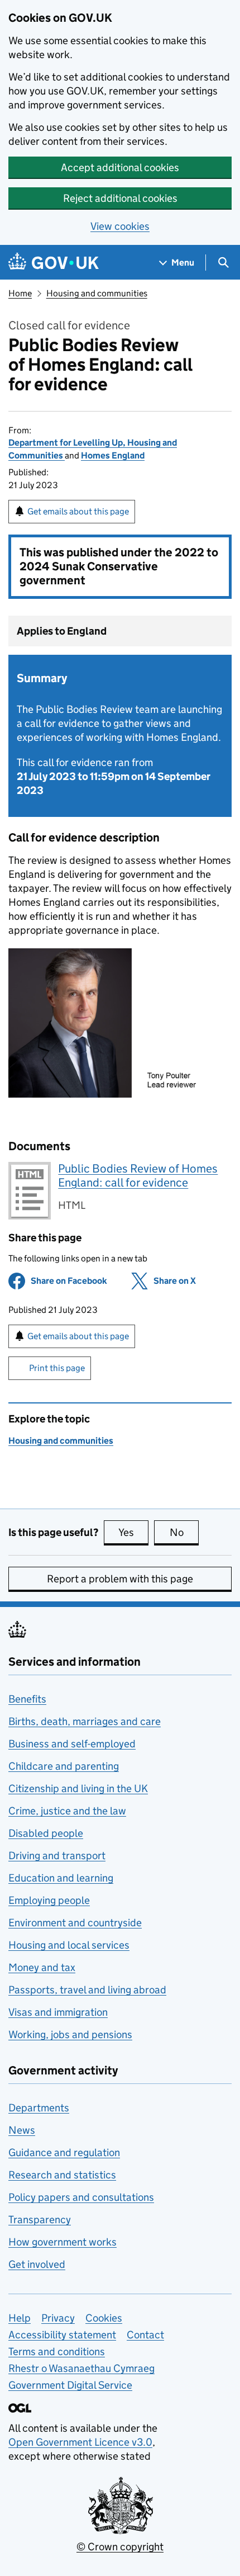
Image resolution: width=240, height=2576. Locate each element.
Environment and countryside (75, 1923)
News (22, 2130)
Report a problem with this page (120, 1579)
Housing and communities (97, 293)
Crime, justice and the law (67, 1811)
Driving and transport (57, 1856)
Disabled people (46, 1833)
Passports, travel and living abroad (87, 1990)
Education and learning (61, 1878)
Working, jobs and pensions (70, 2034)
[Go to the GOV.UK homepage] (54, 263)
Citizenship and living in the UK (78, 1788)
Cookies (104, 2318)
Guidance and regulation (64, 2152)
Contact (145, 2335)
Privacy (58, 2318)
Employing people (49, 1900)
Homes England (113, 455)
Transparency (40, 2220)
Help (20, 2318)
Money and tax (42, 1967)
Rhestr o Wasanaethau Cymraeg (81, 2368)
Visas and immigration (58, 2012)
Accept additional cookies (120, 167)
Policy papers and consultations (81, 2197)
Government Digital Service (70, 2385)
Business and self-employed (72, 1744)
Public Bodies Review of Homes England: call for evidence (138, 1176)
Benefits (27, 1699)
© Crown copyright (120, 2547)
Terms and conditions (57, 2352)
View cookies (120, 226)
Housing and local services (69, 1945)
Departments (39, 2108)
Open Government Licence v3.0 (80, 2442)
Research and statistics (62, 2175)
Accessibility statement (62, 2335)
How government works (63, 2242)
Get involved (37, 2264)
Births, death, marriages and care (85, 1721)
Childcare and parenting (64, 1766)
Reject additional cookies (120, 198)
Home (20, 293)
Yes (133, 1532)
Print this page (57, 1368)
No (184, 1532)
